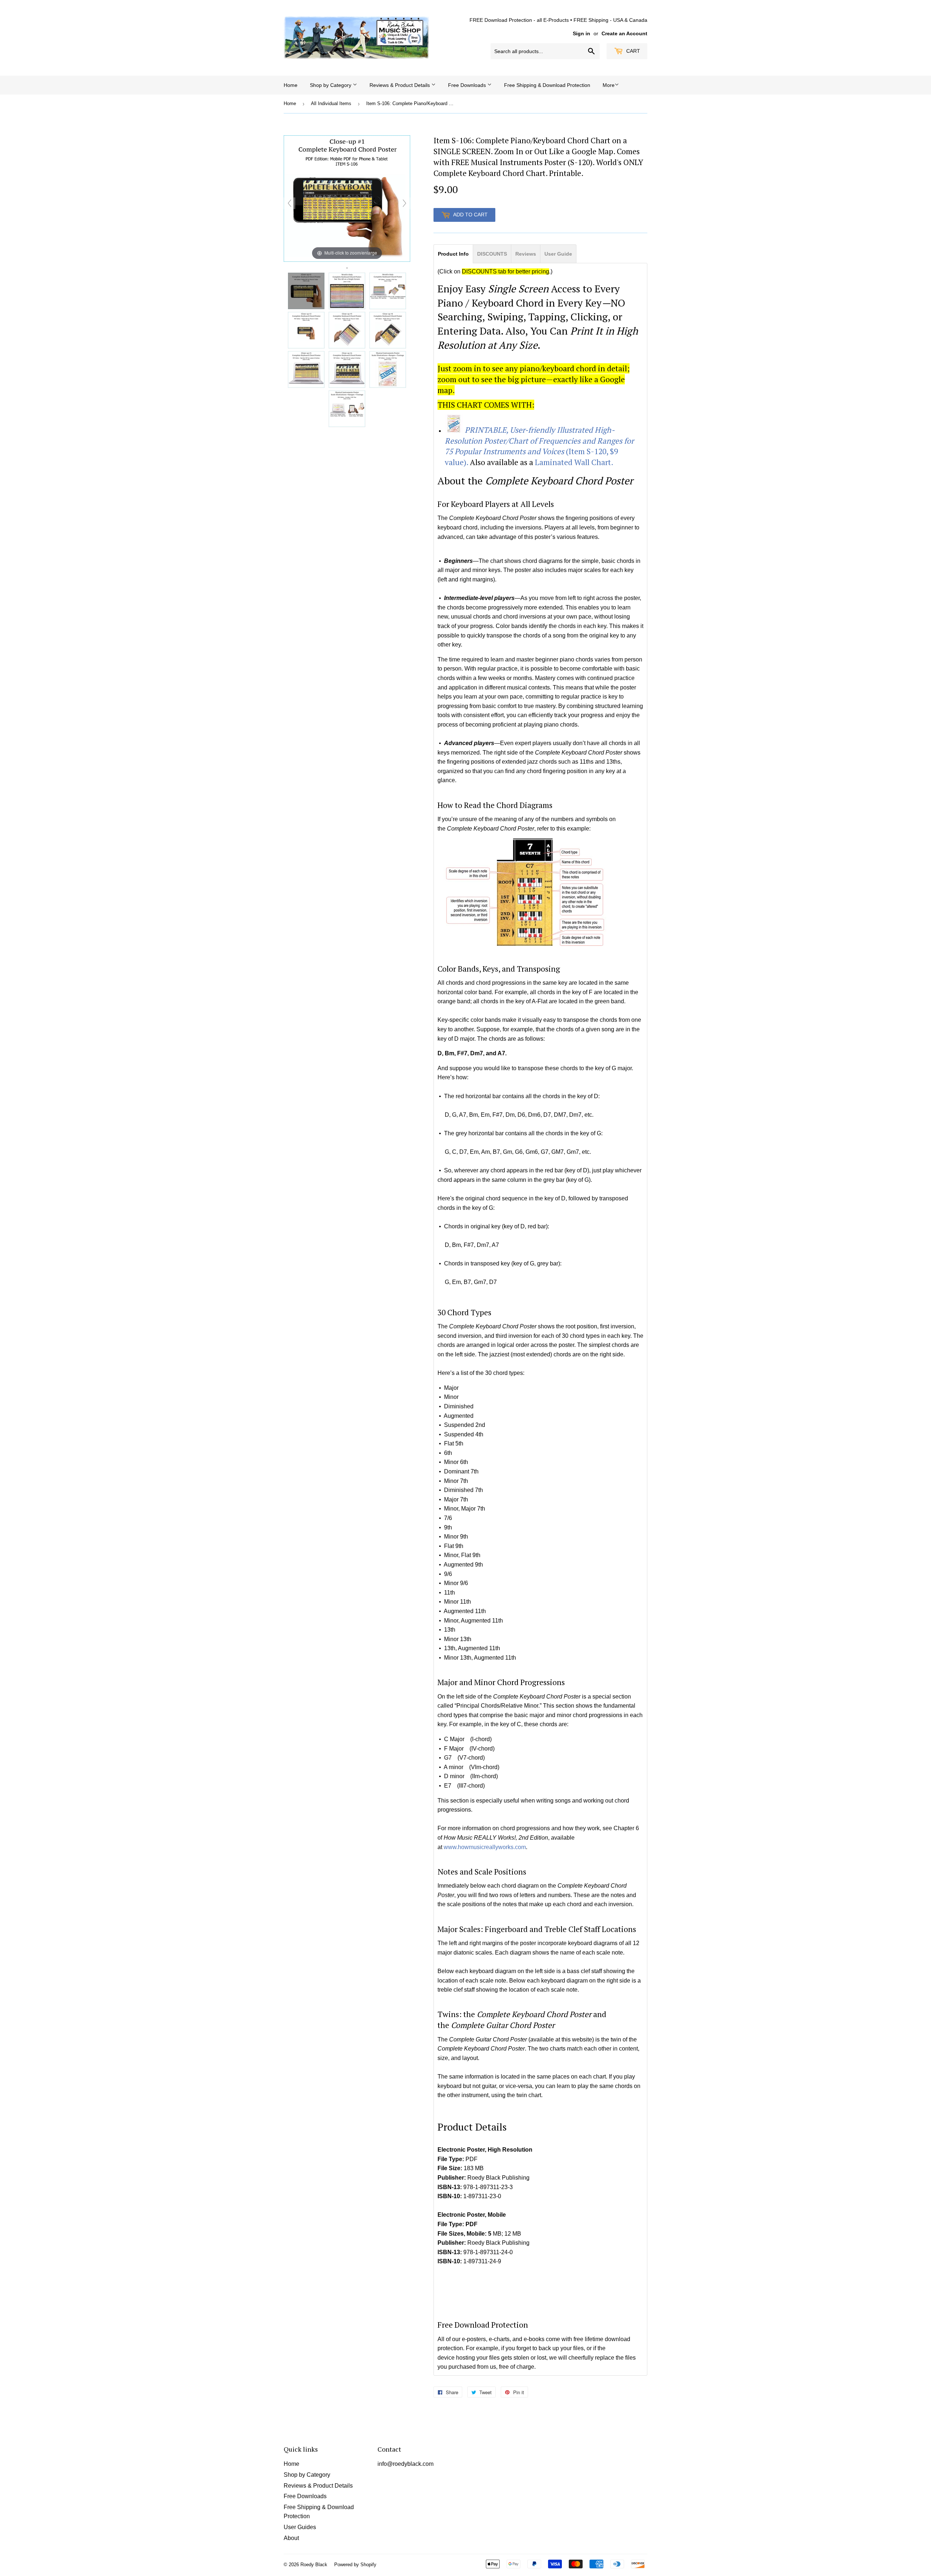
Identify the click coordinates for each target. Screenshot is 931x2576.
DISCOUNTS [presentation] (492, 254)
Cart (632, 51)
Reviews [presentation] (526, 254)
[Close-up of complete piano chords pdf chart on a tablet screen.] (347, 330)
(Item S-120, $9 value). (539, 446)
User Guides (300, 2527)
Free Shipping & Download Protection (547, 85)
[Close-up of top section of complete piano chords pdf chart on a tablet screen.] (388, 330)
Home (291, 85)
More (609, 85)
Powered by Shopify (355, 2565)
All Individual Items (331, 103)
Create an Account (624, 34)
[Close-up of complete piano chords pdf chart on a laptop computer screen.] (306, 369)
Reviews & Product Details (400, 85)
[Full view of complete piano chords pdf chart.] (347, 291)
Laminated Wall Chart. (574, 462)
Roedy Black (314, 2565)
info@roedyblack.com (405, 2464)
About (291, 2538)
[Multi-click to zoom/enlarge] (347, 198)
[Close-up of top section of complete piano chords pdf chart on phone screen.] (306, 330)
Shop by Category (331, 85)
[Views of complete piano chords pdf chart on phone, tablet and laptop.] (388, 291)
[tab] (453, 253)
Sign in (582, 34)
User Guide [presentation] (558, 254)
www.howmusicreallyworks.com (485, 1847)
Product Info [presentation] (453, 254)
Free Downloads (468, 85)
